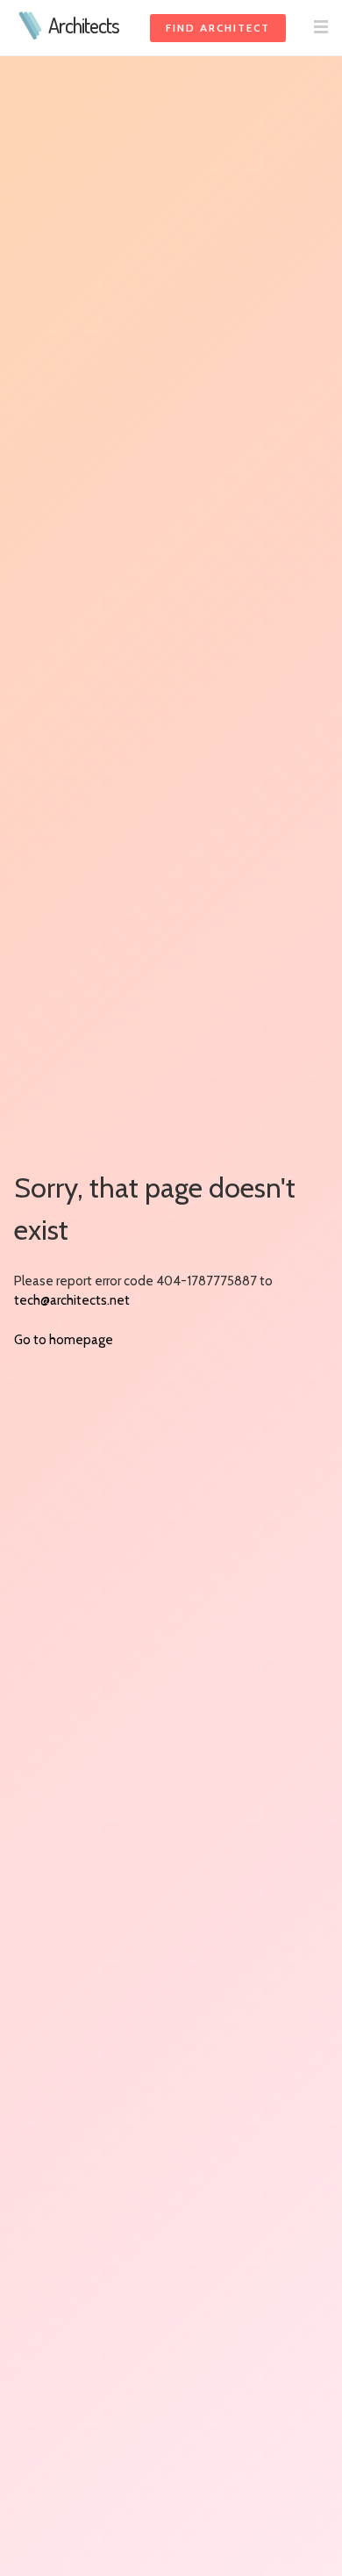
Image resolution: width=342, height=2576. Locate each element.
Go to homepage (64, 1340)
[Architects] (31, 35)
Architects (84, 25)
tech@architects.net (72, 1300)
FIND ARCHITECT (218, 28)
